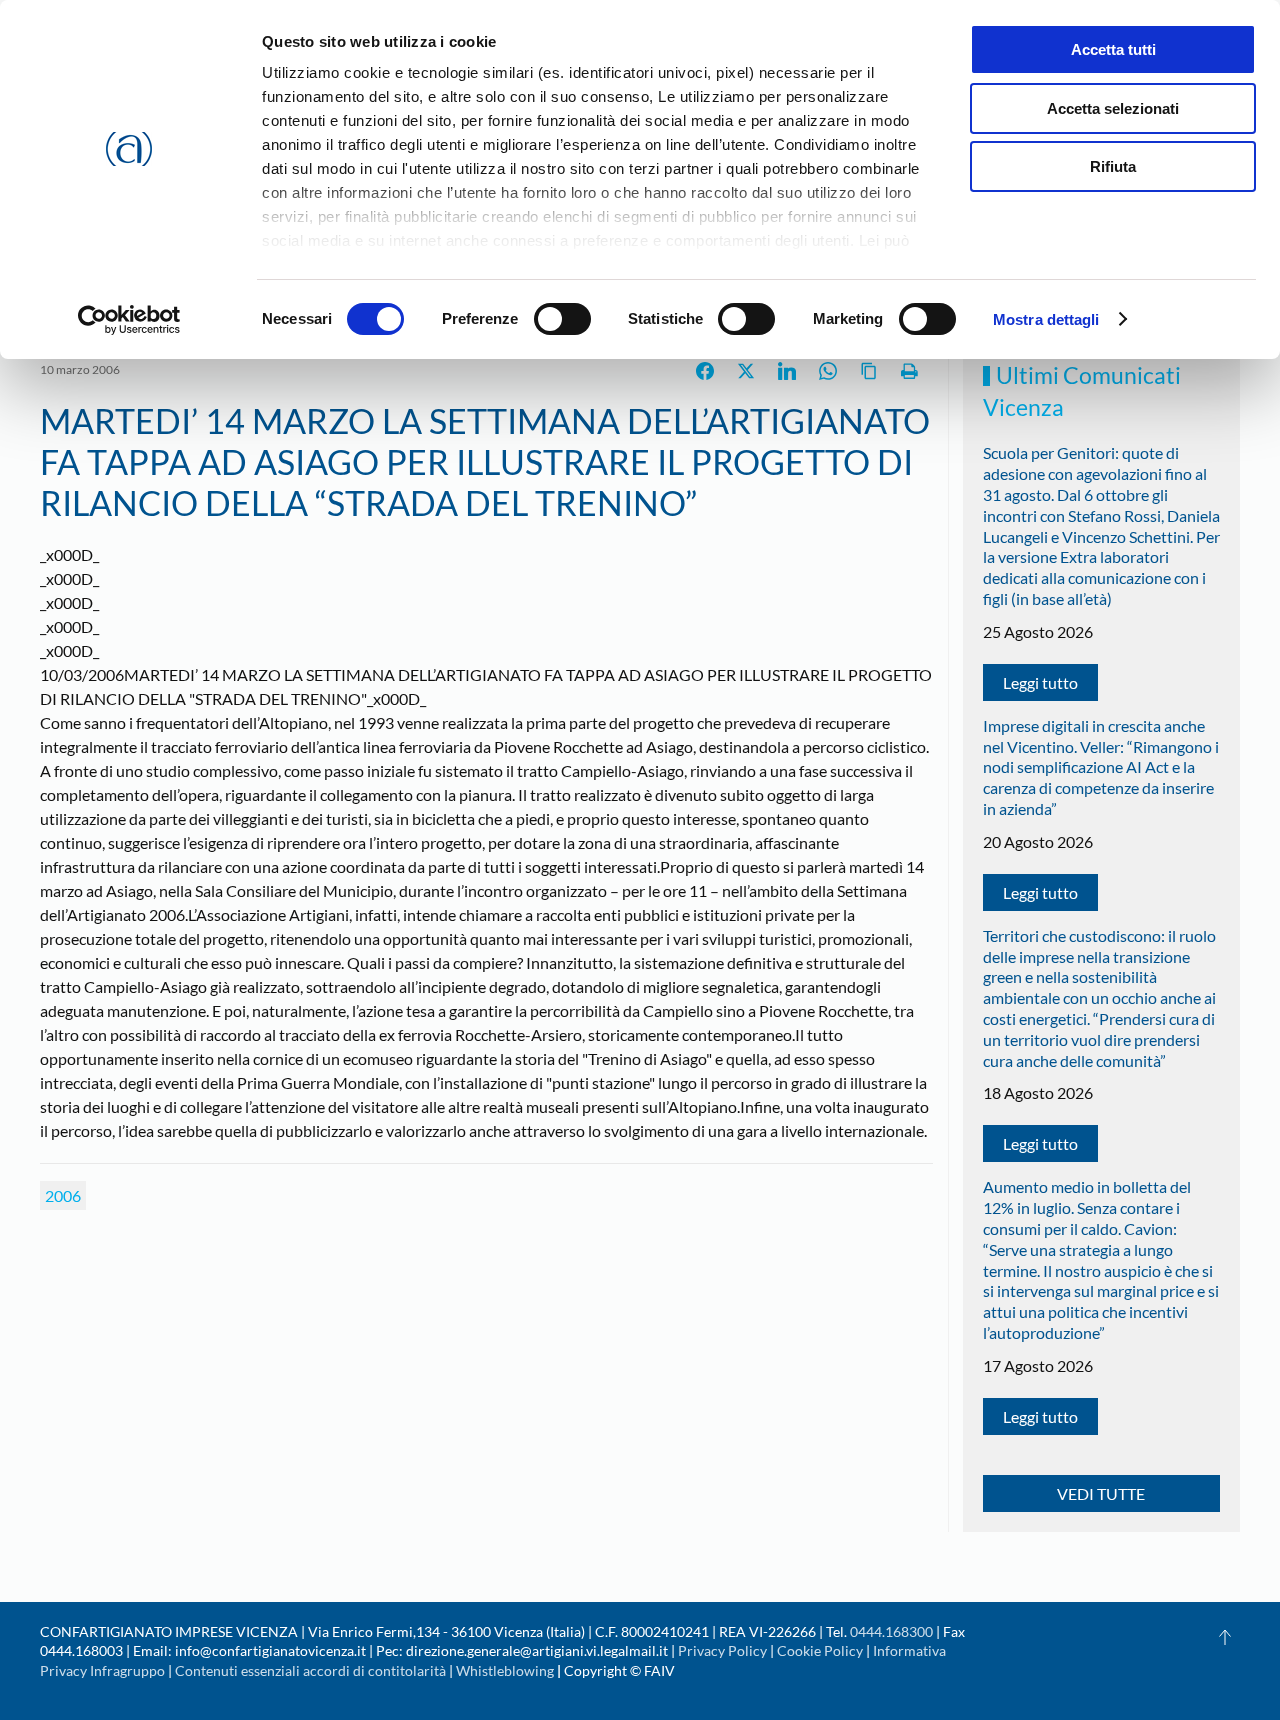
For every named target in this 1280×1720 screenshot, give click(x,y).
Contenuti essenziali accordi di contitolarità (312, 1670)
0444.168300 (891, 1631)
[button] (1225, 1637)
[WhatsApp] (828, 371)
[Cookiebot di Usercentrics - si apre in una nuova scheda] (129, 320)
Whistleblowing (505, 1670)
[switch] (562, 319)
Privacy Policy (722, 1650)
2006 (63, 1195)
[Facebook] (705, 371)
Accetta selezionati (1113, 108)
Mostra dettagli (1046, 319)
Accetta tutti (1113, 49)
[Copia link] (869, 371)
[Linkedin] (787, 371)
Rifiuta (1113, 166)
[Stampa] (910, 371)
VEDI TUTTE (1101, 1493)
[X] (746, 371)
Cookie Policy (820, 1650)
